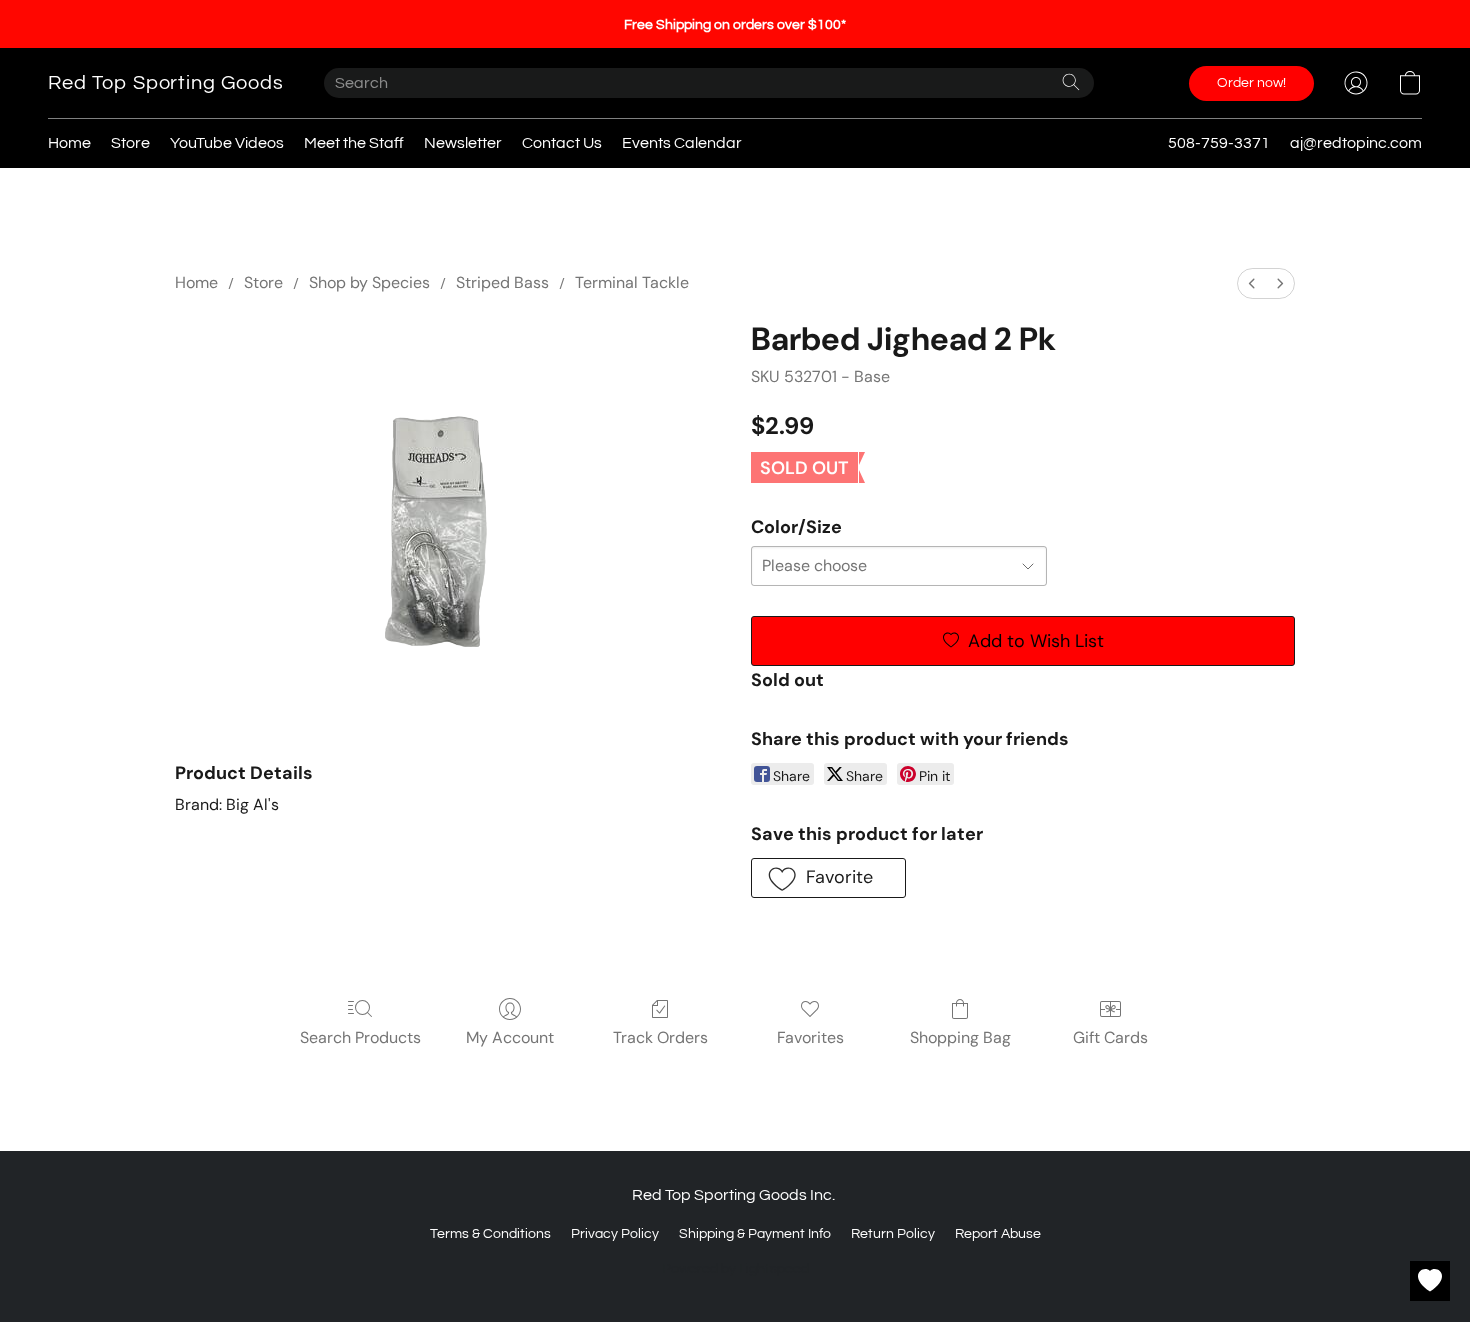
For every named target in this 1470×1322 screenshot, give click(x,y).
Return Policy (893, 1234)
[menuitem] (1252, 283)
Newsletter (463, 143)
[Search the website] (1071, 82)
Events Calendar (682, 143)
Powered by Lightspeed (735, 1269)
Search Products (360, 1037)
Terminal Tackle (632, 282)
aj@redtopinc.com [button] (1356, 143)
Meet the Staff (354, 143)
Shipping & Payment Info (755, 1234)
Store (130, 143)
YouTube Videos (227, 143)
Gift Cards (1110, 1037)
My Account (510, 1037)
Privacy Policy (615, 1234)
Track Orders (660, 1037)
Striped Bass (502, 282)
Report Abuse (998, 1234)
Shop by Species (369, 282)
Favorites (810, 1037)
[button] (166, 83)
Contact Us (562, 143)
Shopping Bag (960, 1037)
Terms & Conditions (490, 1234)
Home (69, 143)
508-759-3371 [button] (1219, 143)
